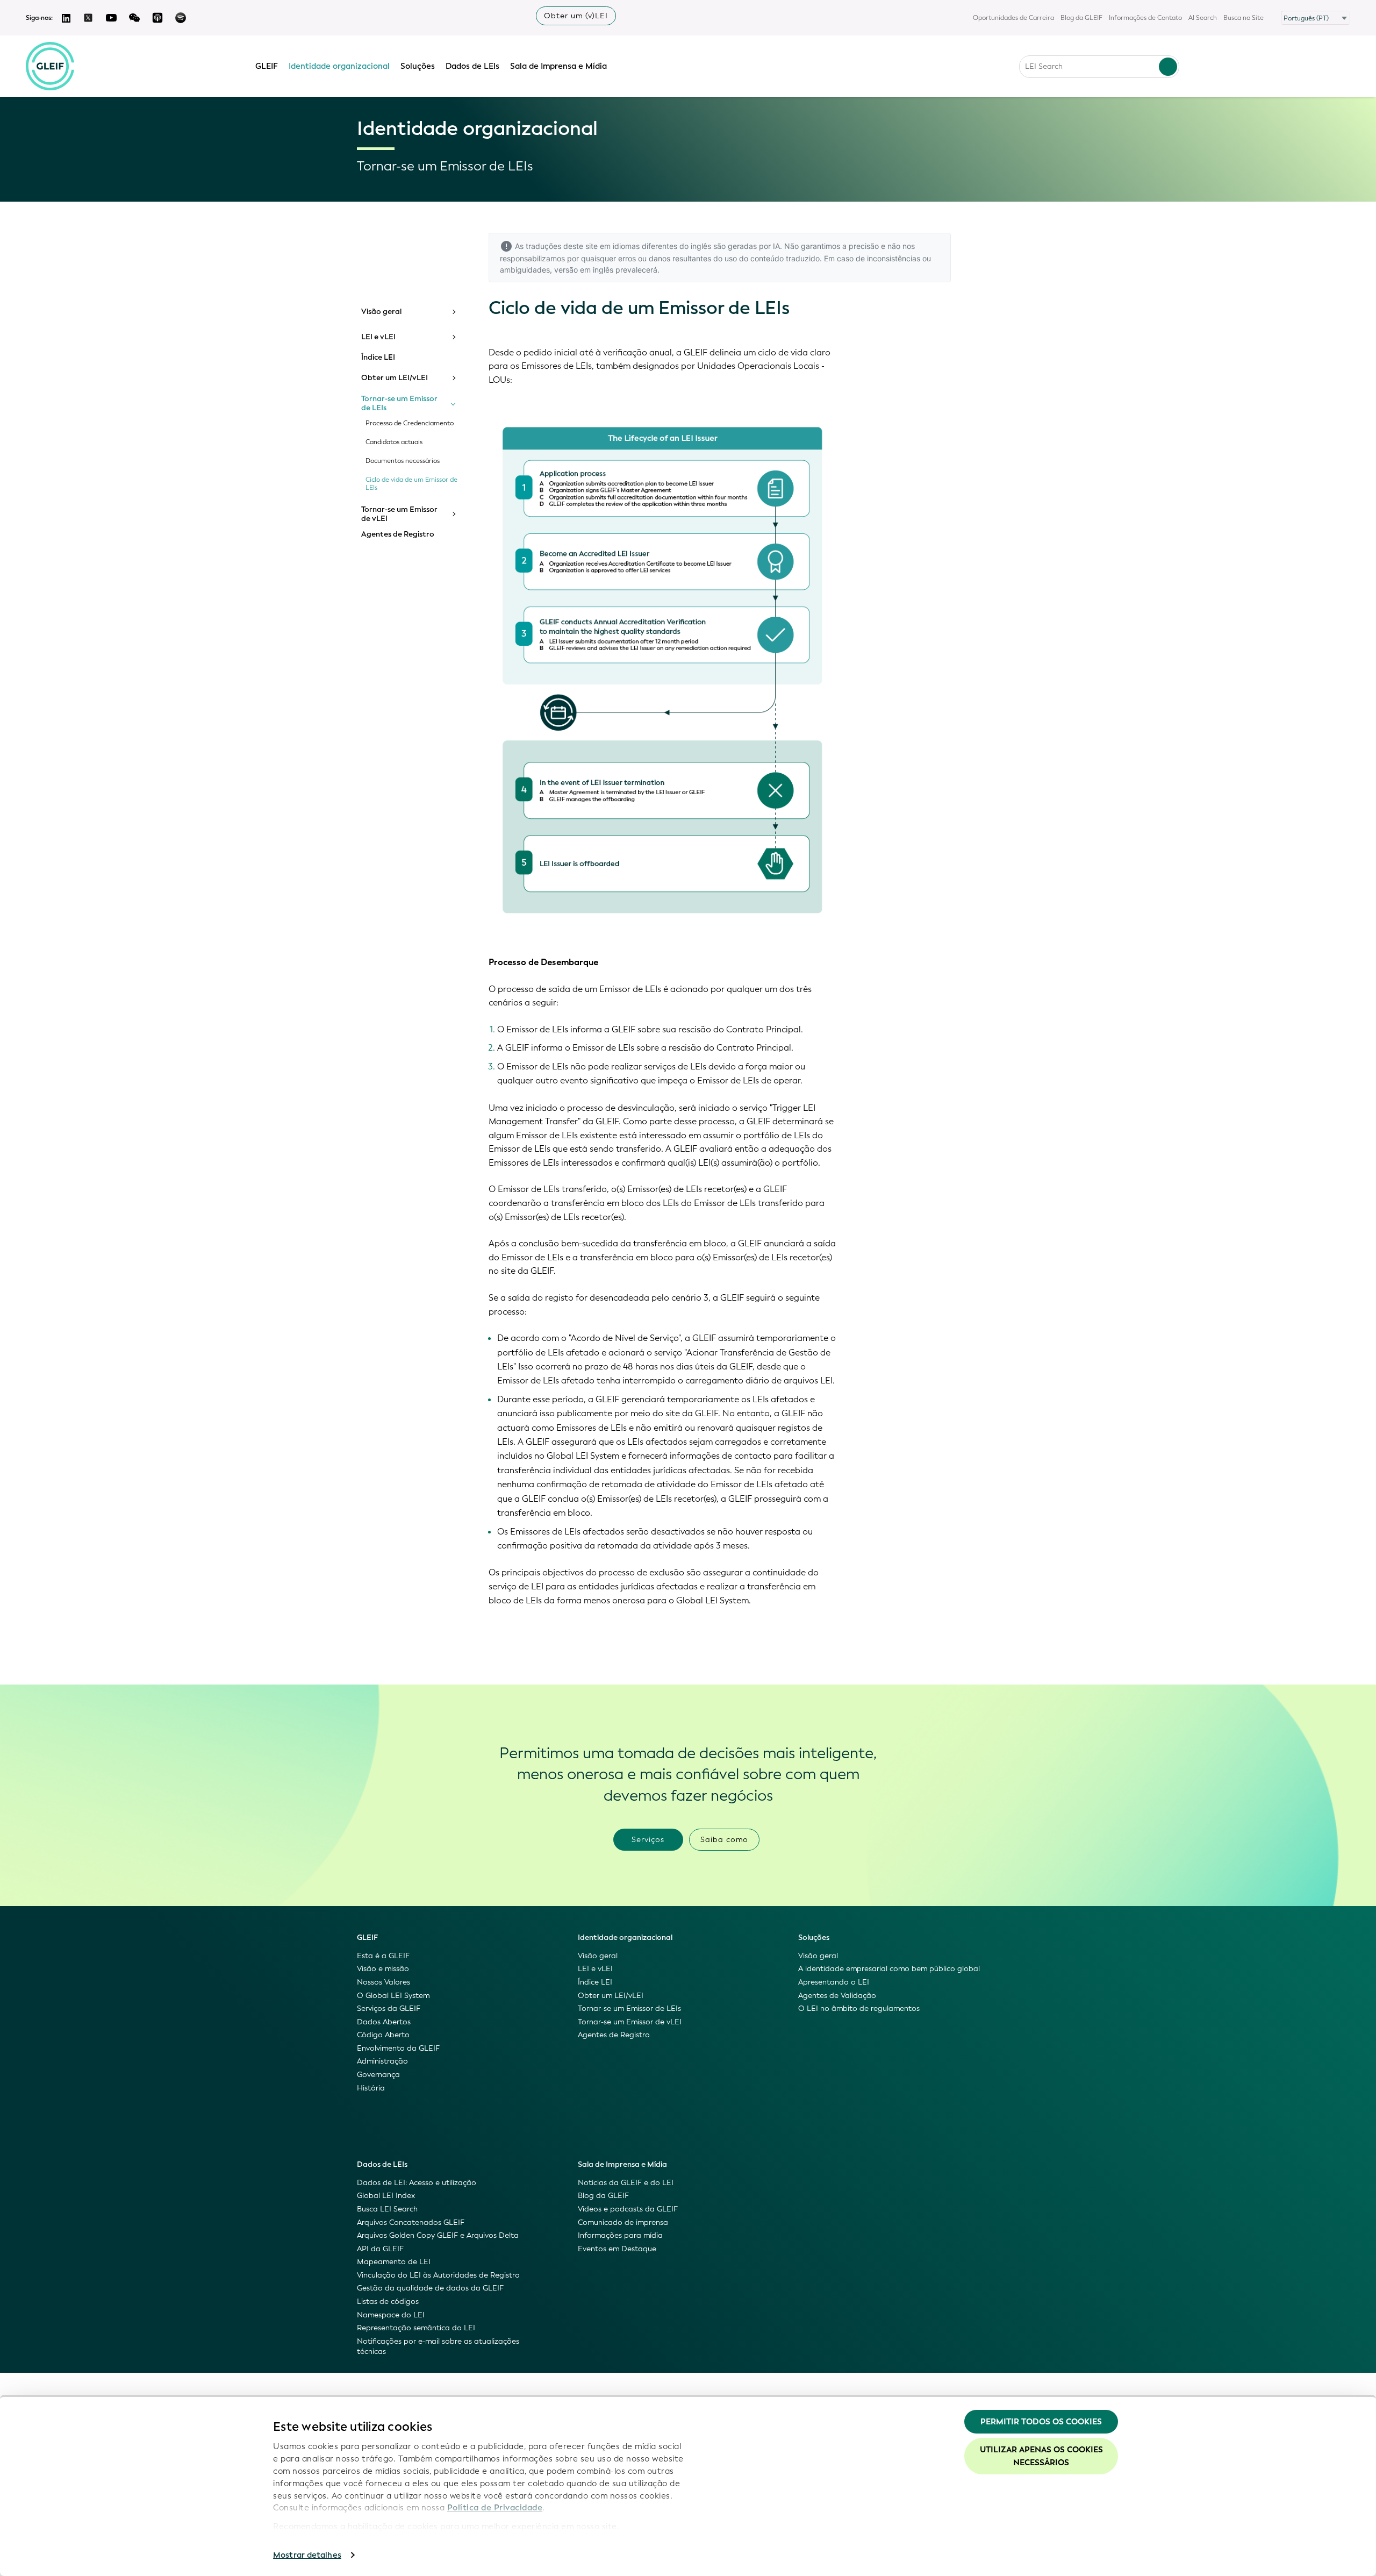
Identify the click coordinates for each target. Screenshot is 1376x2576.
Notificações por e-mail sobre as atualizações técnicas (438, 2347)
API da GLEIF (380, 2249)
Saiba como (724, 1840)
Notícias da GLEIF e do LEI (626, 2183)
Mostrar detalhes (307, 2555)
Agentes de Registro (398, 534)
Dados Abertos (384, 2022)
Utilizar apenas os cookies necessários (1041, 2456)
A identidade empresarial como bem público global (889, 1969)
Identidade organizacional (339, 66)
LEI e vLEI (378, 337)
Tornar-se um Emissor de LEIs (399, 404)
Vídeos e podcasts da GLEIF (628, 2209)
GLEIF (267, 66)
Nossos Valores (384, 1982)
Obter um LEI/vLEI (395, 378)
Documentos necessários (403, 461)
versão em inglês (584, 270)
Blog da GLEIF (1081, 18)
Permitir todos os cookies (1041, 2422)
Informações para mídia (620, 2235)
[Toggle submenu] (453, 312)
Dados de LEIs (472, 66)
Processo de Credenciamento (410, 423)
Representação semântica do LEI (416, 2328)
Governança (378, 2075)
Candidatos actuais (394, 442)
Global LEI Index (386, 2196)
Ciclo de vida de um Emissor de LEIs (411, 484)
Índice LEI (378, 358)
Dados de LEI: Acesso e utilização (417, 2183)
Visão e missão (383, 1969)
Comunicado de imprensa (623, 2222)
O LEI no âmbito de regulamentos (859, 2008)
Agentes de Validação (837, 1996)
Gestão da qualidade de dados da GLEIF (430, 2288)
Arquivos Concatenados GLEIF (411, 2222)
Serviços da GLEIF (389, 2008)
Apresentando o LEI (834, 1982)
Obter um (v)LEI (576, 16)
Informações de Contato (1145, 18)
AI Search (1203, 18)
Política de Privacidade (495, 2508)
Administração (382, 2061)
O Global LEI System (393, 1996)
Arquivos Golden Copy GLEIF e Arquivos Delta (438, 2235)
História (371, 2088)
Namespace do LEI (391, 2315)
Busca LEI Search (387, 2209)
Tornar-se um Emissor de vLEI (399, 514)
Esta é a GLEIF (383, 1956)
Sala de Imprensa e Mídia (558, 66)
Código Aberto (383, 2035)
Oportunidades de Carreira (1013, 18)
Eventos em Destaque (617, 2249)
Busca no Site (1244, 18)
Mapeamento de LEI (394, 2262)
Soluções (418, 66)
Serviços (648, 1840)
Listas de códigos (388, 2302)
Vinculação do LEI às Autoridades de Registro (438, 2275)
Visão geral (381, 312)
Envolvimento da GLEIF (398, 2048)
